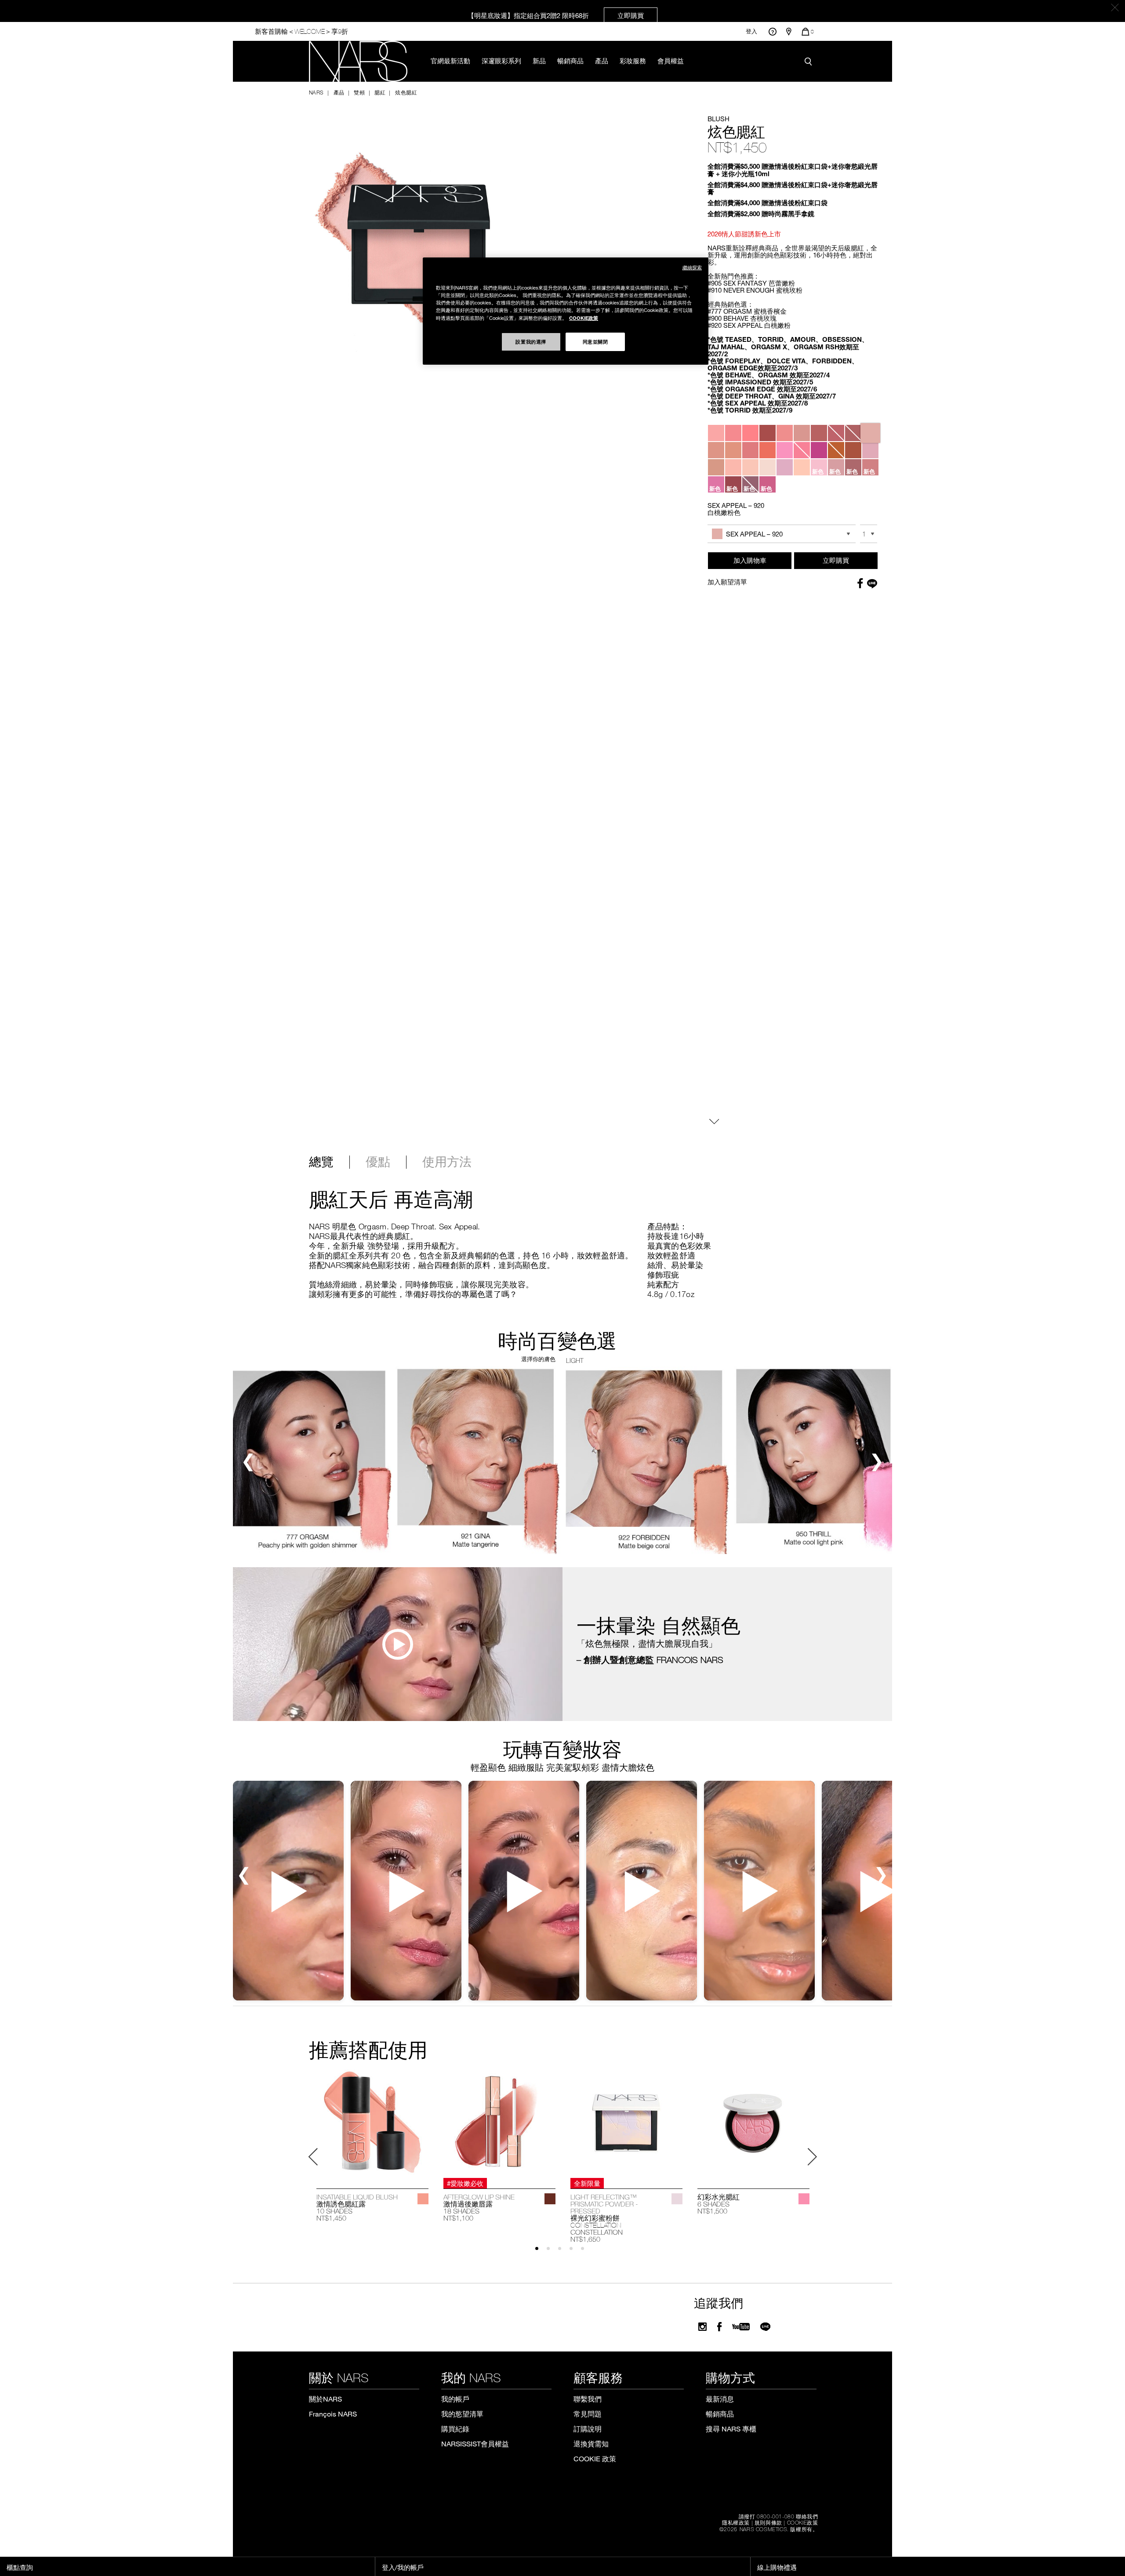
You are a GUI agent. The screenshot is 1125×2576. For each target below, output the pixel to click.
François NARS (333, 2414)
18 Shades (461, 2211)
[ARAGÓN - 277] (550, 2199)
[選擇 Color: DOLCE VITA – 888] (836, 433)
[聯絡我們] (772, 31)
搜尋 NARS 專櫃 (731, 2429)
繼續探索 (692, 267)
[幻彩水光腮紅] (753, 2122)
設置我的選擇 (531, 341)
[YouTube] (741, 2327)
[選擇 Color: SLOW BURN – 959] (768, 467)
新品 (539, 61)
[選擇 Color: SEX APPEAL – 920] (870, 433)
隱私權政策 (736, 2522)
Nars (316, 92)
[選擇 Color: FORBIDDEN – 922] (733, 450)
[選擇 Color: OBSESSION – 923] (768, 450)
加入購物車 (750, 560)
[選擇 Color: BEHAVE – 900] (802, 433)
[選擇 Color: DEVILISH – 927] (750, 467)
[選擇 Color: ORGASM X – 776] (750, 433)
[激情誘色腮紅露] (372, 2122)
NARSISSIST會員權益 (475, 2444)
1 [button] (541, 2252)
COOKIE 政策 (595, 2458)
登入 (751, 31)
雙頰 (359, 92)
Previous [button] (313, 2157)
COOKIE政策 (803, 2522)
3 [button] (564, 2252)
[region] (566, 311)
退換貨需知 (591, 2444)
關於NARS (325, 2399)
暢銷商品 (570, 61)
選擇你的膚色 (538, 1359)
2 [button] (552, 2252)
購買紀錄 (455, 2429)
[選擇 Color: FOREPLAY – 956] (853, 450)
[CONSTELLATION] (677, 2199)
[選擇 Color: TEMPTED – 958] (733, 467)
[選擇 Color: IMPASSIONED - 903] (870, 450)
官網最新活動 (450, 61)
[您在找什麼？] (810, 62)
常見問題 (588, 2414)
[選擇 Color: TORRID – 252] (750, 450)
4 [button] (575, 2252)
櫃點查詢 (20, 2567)
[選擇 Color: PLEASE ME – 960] (785, 467)
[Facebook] (719, 2327)
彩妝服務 (633, 61)
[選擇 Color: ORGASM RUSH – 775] (768, 433)
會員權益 (671, 61)
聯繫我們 (588, 2399)
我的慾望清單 (462, 2414)
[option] (372, 2146)
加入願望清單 (727, 582)
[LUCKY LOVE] (804, 2199)
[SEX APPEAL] (423, 2199)
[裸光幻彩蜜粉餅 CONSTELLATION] (626, 2122)
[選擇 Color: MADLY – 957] (716, 467)
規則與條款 (768, 2522)
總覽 (321, 1162)
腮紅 (380, 92)
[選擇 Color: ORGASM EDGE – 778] (733, 433)
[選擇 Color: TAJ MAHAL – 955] (836, 450)
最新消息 (720, 2399)
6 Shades (713, 2204)
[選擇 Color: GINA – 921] (716, 450)
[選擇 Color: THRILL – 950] (785, 450)
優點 (378, 1162)
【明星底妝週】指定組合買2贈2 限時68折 (556, 15)
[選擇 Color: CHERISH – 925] (802, 467)
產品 (602, 61)
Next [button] (812, 2157)
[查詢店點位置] (789, 32)
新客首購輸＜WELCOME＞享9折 (301, 31)
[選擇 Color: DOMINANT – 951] (802, 450)
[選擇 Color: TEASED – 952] (819, 450)
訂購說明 (588, 2429)
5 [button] (586, 2252)
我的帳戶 (455, 2399)
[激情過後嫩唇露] (499, 2122)
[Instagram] (702, 2327)
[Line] (766, 2327)
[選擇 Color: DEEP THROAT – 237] (785, 433)
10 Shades (334, 2211)
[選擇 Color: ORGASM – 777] (716, 433)
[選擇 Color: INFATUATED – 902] (853, 433)
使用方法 (447, 1162)
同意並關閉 (595, 341)
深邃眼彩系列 (501, 61)
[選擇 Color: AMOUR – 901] (819, 433)
